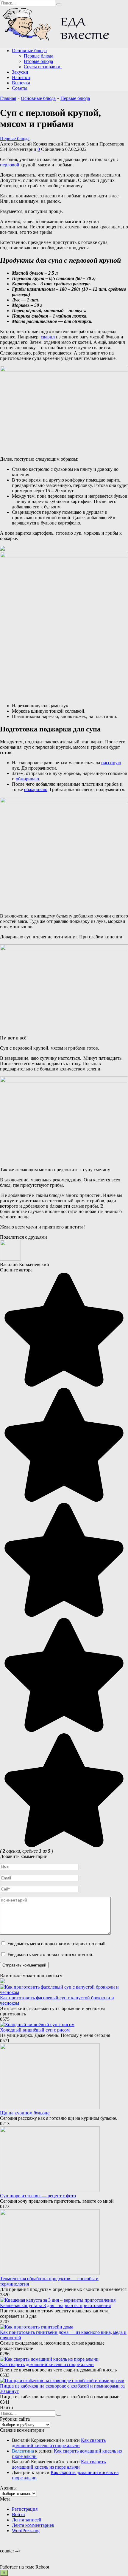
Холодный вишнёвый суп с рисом (35, 2030)
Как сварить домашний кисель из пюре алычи (47, 2364)
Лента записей (27, 2520)
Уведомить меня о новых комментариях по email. (57, 1944)
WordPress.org (26, 2531)
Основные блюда (29, 51)
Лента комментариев (33, 2525)
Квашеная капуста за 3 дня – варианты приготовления (55, 2305)
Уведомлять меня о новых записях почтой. (50, 1954)
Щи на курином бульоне (25, 2113)
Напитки (21, 77)
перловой (10, 165)
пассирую (111, 763)
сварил (48, 337)
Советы (20, 88)
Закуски (20, 72)
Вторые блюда (38, 61)
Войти (18, 2514)
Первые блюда (39, 56)
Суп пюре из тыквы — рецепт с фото (38, 2196)
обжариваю (27, 779)
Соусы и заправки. (43, 67)
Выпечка (21, 83)
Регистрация (25, 2509)
